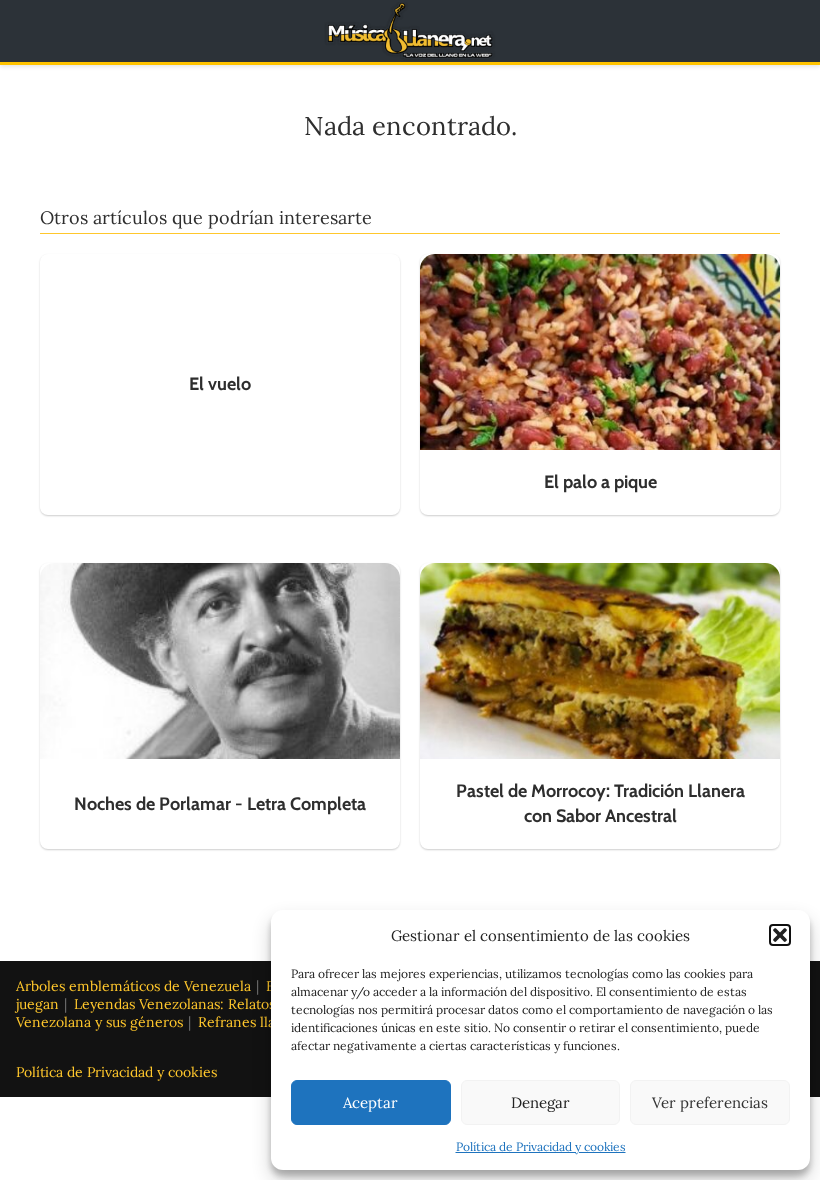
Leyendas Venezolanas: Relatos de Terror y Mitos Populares (266, 1004)
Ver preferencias (710, 1102)
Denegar (540, 1102)
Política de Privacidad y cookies (541, 1146)
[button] (780, 935)
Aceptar (370, 1102)
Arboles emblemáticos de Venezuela (133, 986)
